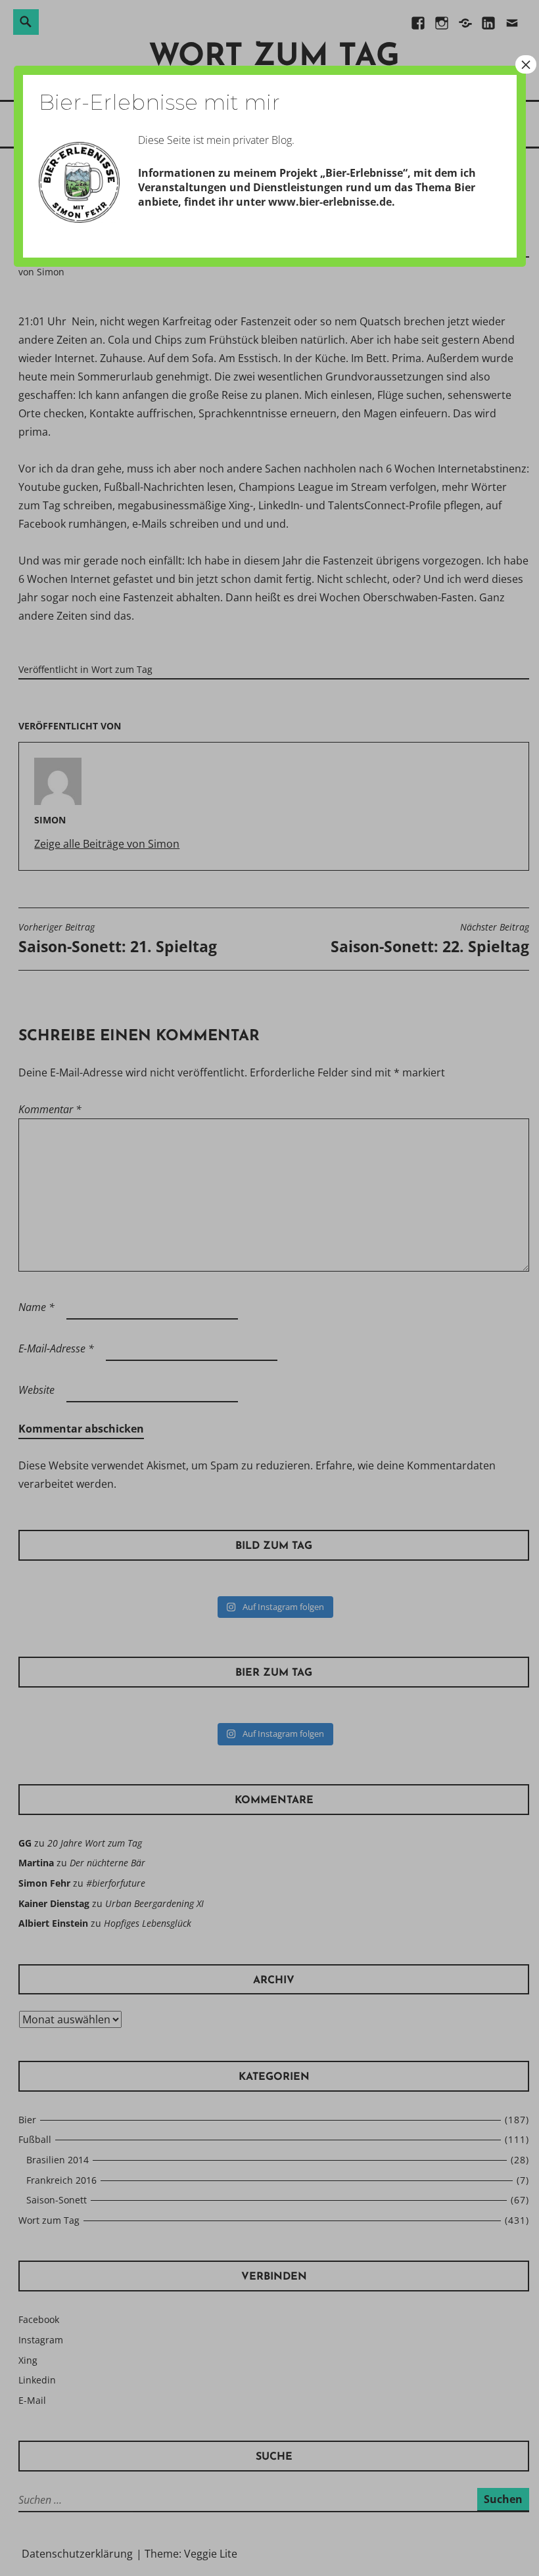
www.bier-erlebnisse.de (330, 202)
